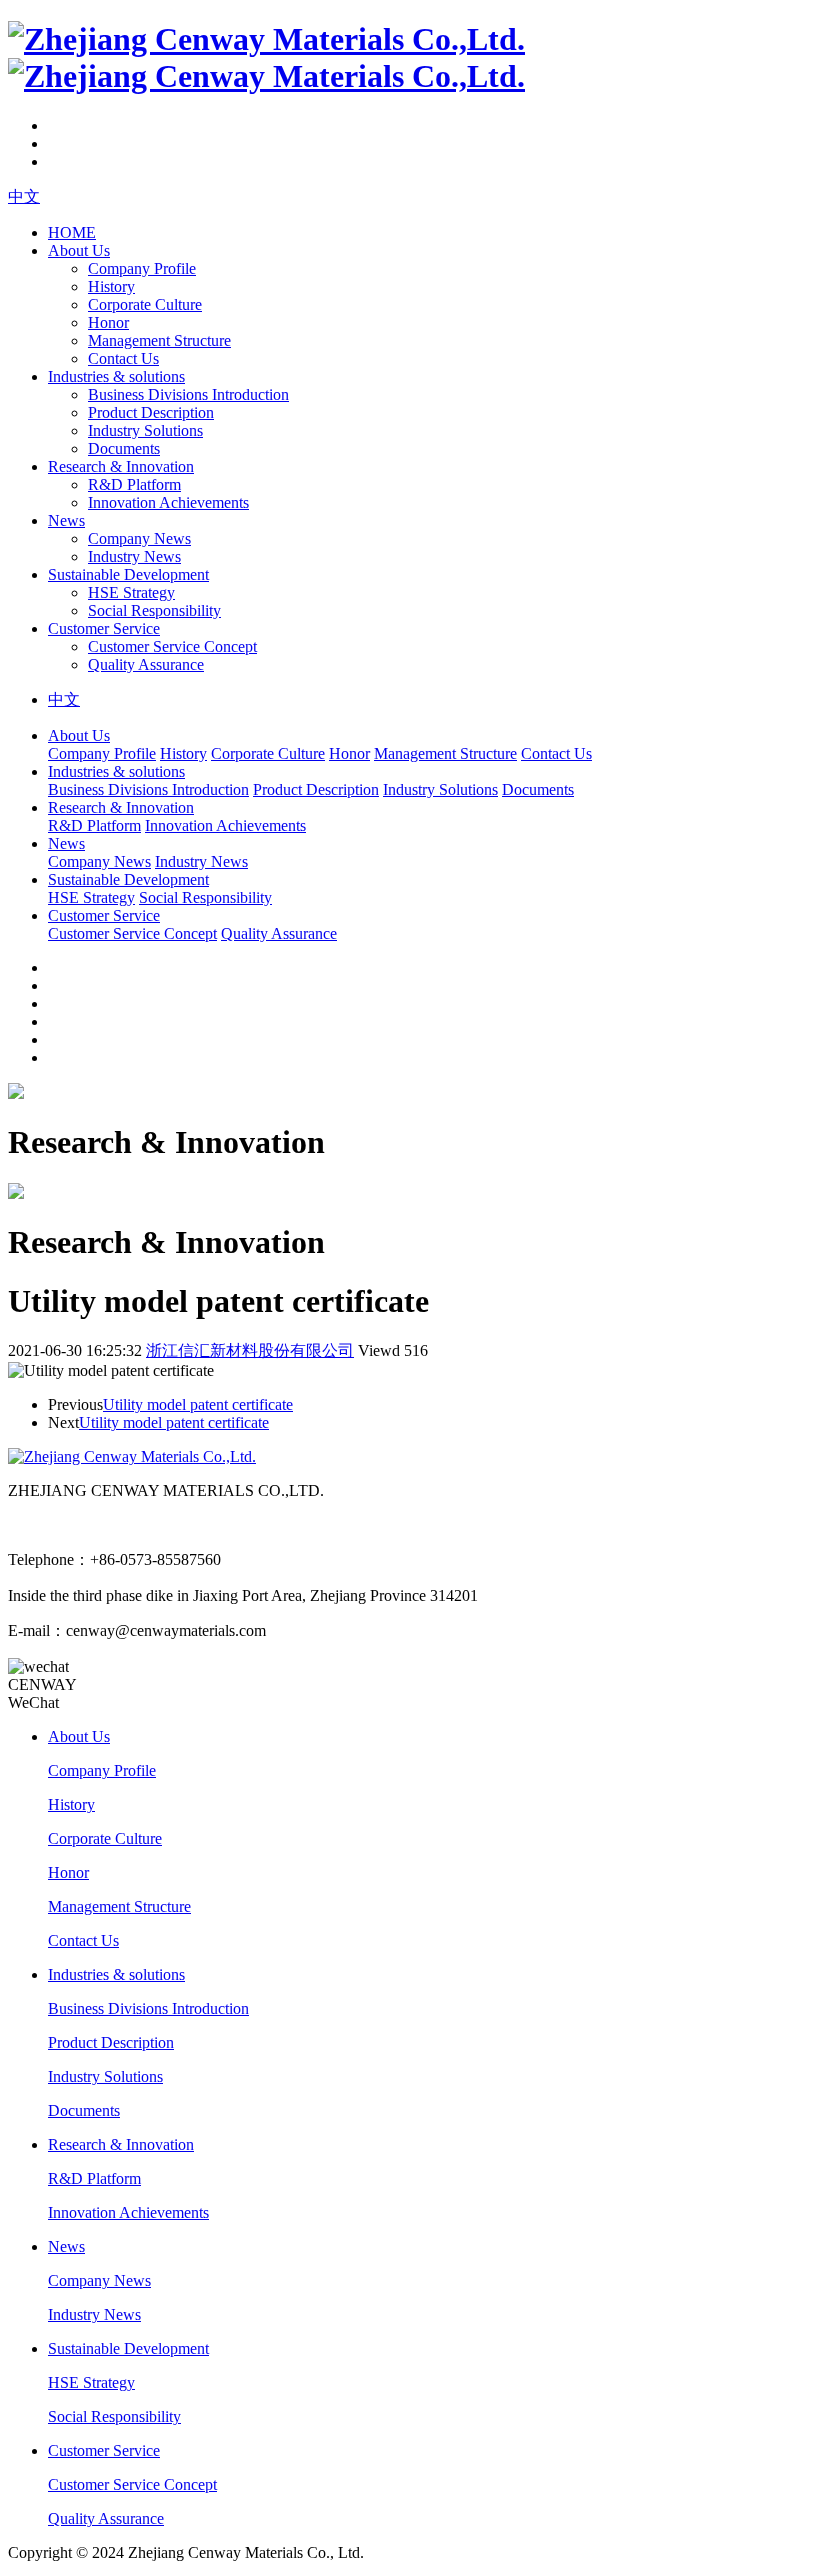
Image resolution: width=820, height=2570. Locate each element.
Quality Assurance (146, 664)
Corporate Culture (145, 304)
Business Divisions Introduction (188, 394)
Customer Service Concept (172, 646)
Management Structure (159, 340)
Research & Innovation (121, 466)
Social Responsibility (154, 610)
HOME (72, 232)
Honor (108, 322)
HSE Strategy (131, 592)
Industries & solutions (116, 376)
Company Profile (142, 268)
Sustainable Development (128, 574)
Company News (139, 538)
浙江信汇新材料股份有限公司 (250, 1350)
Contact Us (123, 358)
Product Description (151, 412)
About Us (79, 250)
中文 (24, 196)
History (111, 286)
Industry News (134, 556)
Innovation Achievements (168, 502)
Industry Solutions (145, 430)
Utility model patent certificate (198, 1404)
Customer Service (104, 628)
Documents (124, 448)
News (66, 520)
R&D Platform (134, 484)
